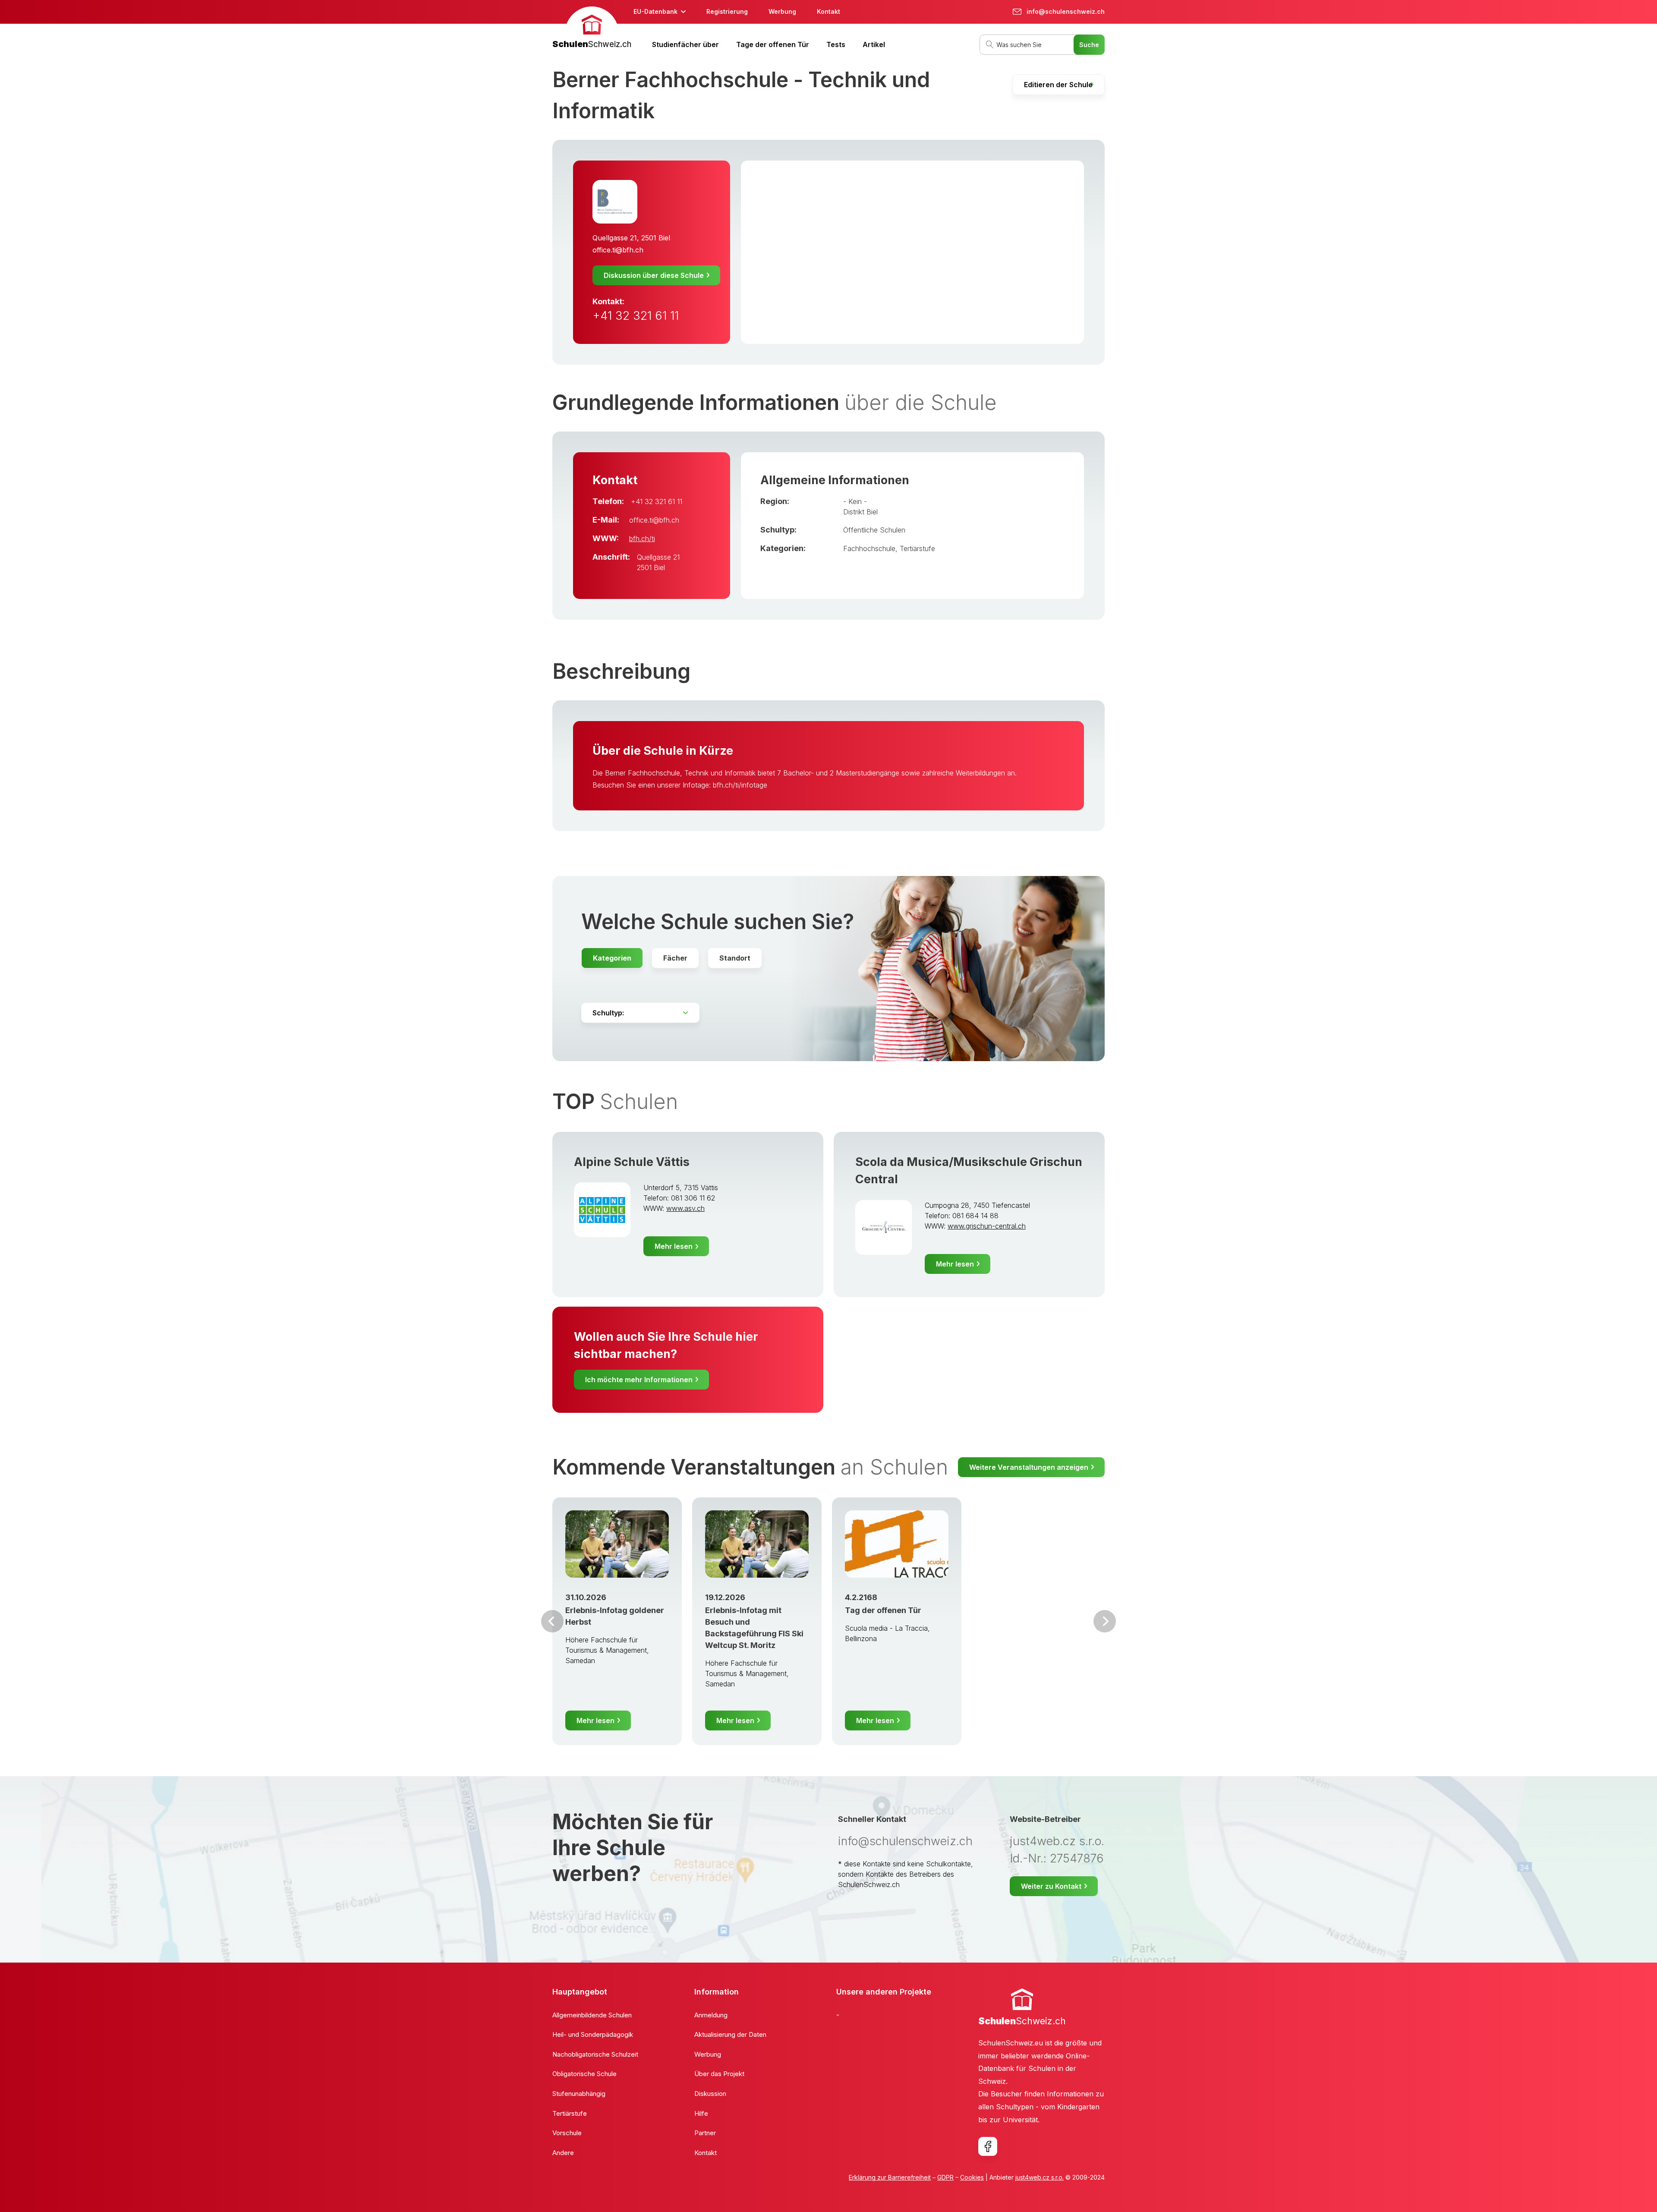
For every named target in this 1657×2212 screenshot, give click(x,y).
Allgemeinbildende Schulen (592, 2015)
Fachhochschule (869, 548)
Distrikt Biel (860, 512)
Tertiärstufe (917, 548)
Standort (735, 958)
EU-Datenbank (655, 11)
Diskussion (710, 2094)
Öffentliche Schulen (874, 530)
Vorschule (567, 2133)
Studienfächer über (685, 44)
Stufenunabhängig (579, 2094)
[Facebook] (988, 2146)
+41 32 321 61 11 (636, 316)
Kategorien (612, 958)
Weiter (1105, 1621)
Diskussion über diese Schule (654, 275)
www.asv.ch (685, 1208)
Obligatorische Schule (584, 2074)
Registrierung (727, 11)
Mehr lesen (674, 1246)
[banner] (592, 29)
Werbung (782, 11)
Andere (563, 2153)
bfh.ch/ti (642, 539)
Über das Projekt (719, 2074)
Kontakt (828, 11)
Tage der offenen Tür (773, 44)
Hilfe (701, 2113)
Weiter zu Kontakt (1051, 1886)
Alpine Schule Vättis (632, 1162)
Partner (705, 2133)
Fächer (675, 958)
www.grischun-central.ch (987, 1226)
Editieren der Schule (1058, 85)
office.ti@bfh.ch (618, 250)
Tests (836, 44)
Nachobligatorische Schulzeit (595, 2054)
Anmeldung (711, 2015)
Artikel (874, 44)
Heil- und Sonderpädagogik (593, 2034)
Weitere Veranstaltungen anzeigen (1029, 1467)
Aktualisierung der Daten (730, 2034)
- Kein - (855, 501)
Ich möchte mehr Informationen (639, 1380)
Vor (552, 1621)
